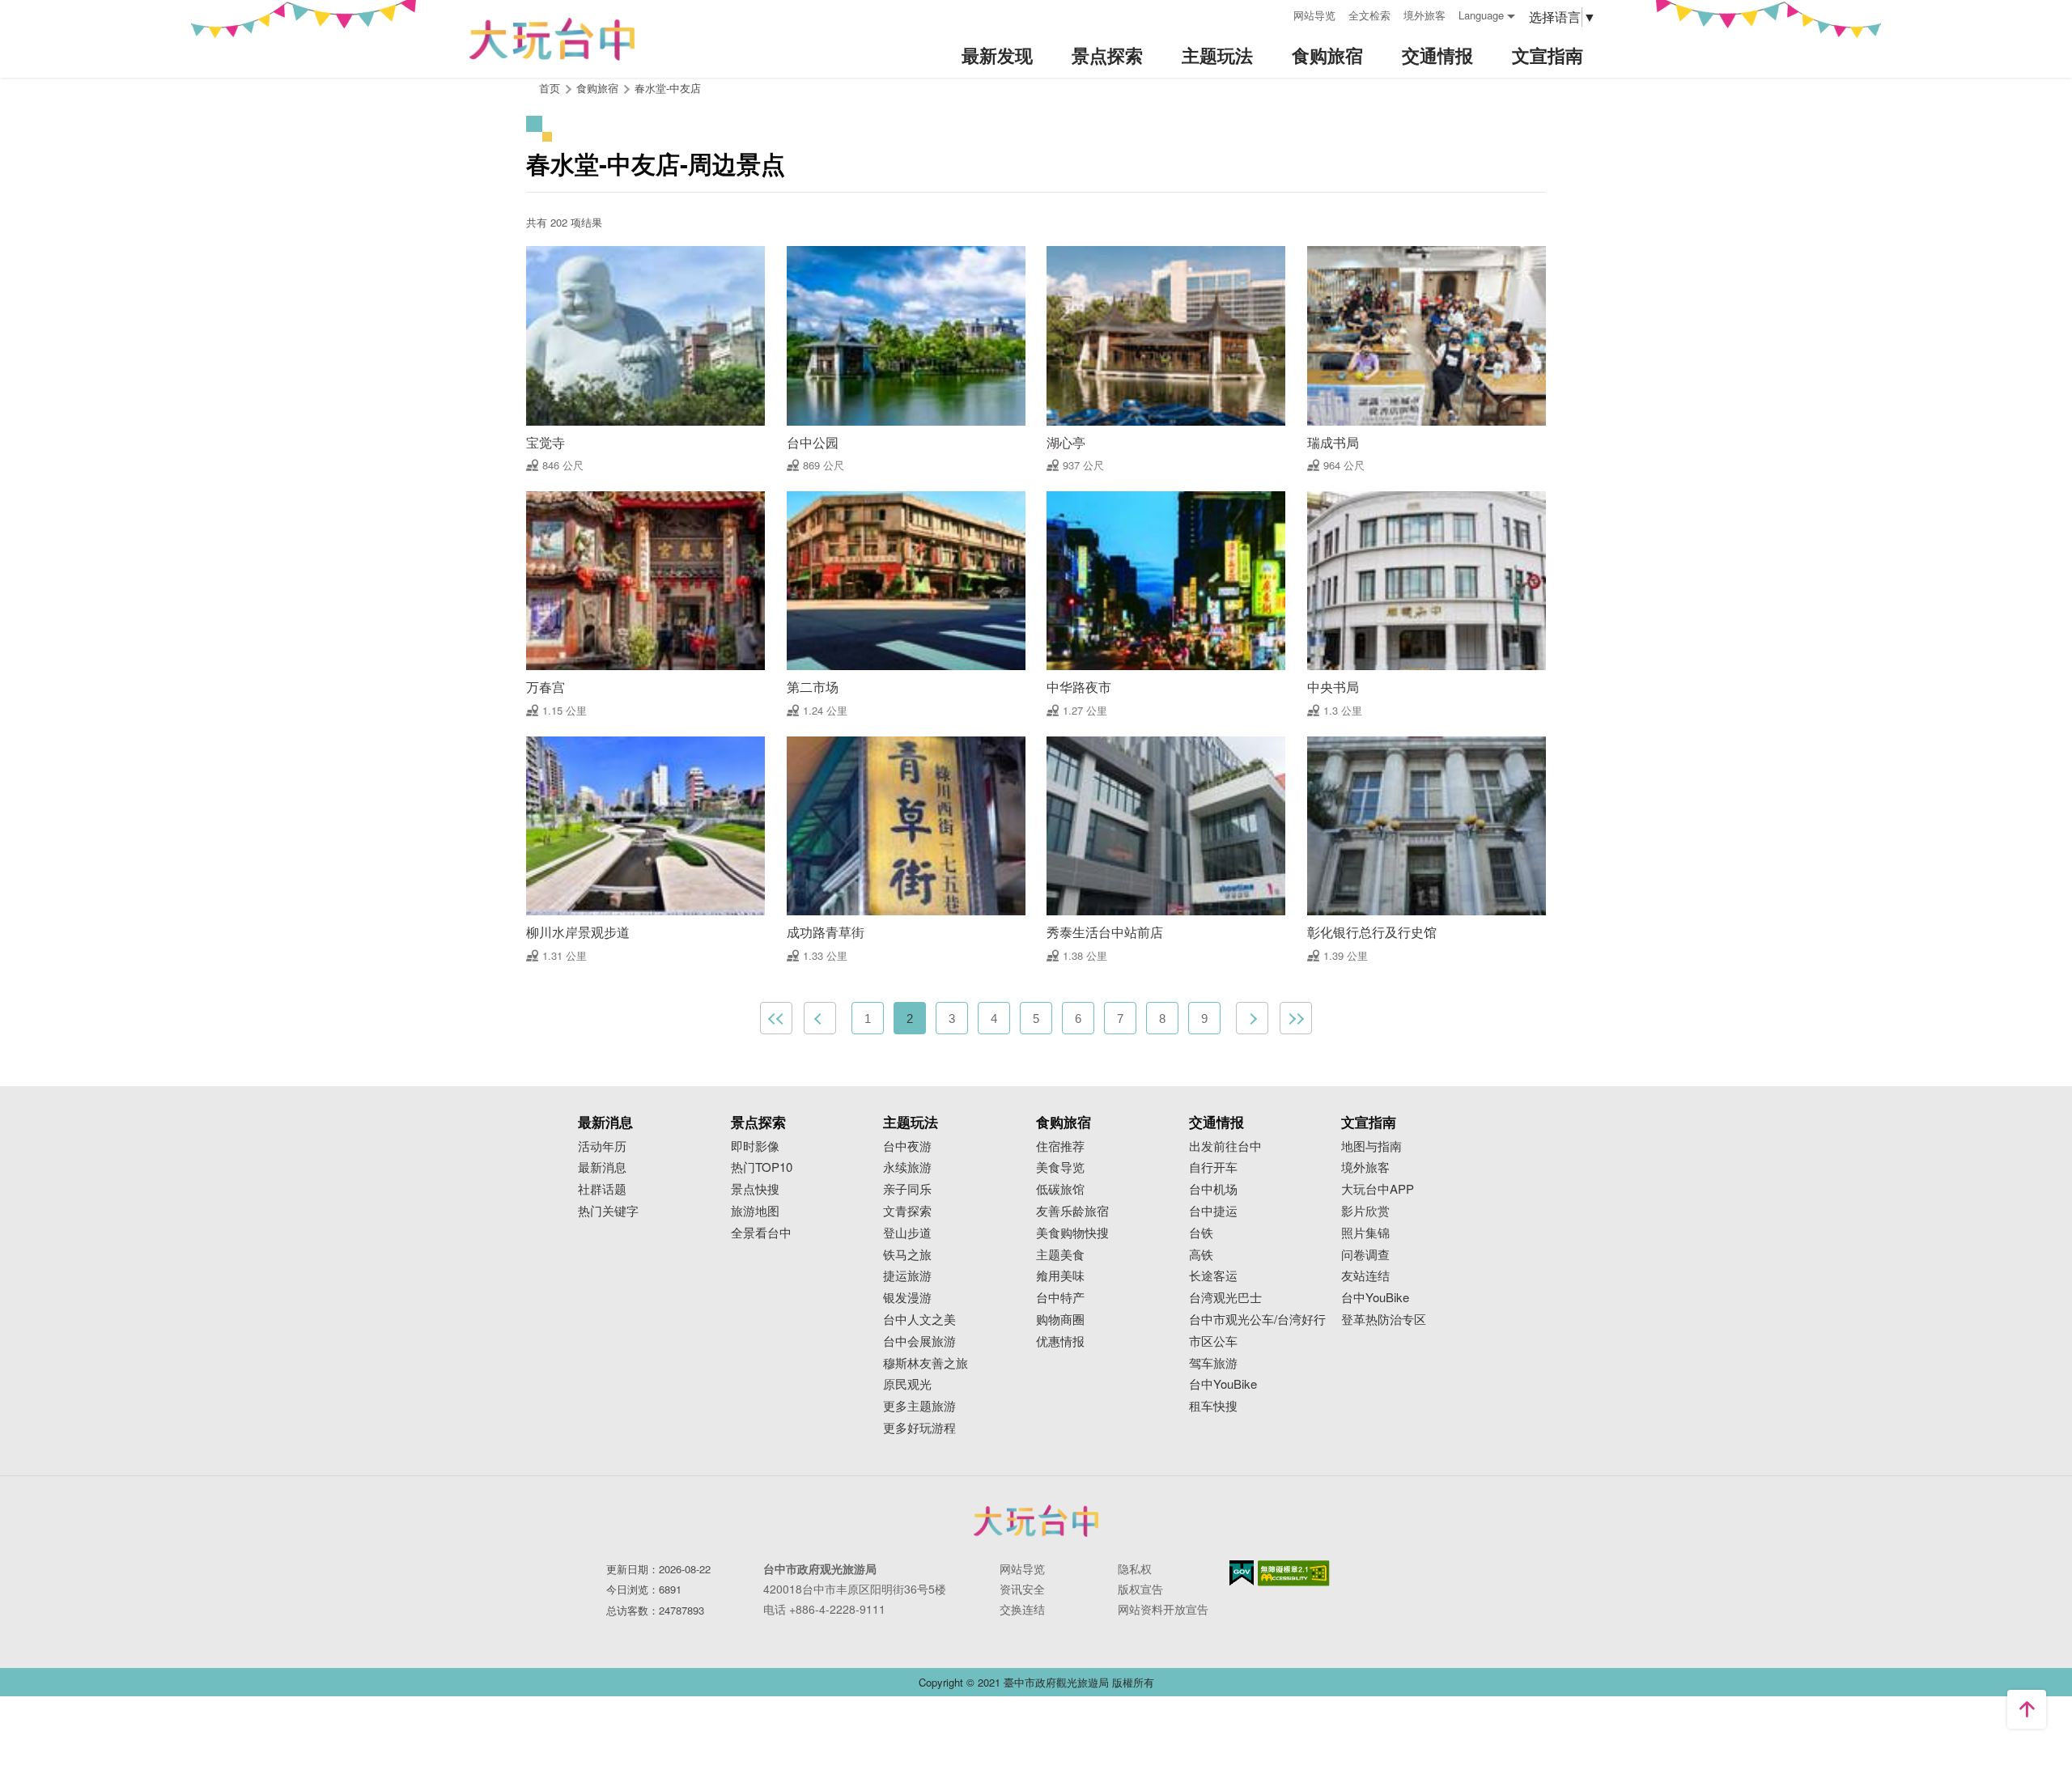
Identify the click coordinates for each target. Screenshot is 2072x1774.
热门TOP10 (762, 1167)
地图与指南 (1371, 1146)
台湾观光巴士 (1225, 1298)
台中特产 (1060, 1298)
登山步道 (907, 1233)
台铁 (1201, 1233)
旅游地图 (755, 1211)
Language (1481, 15)
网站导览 (1314, 15)
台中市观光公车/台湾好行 (1257, 1320)
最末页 (1296, 1018)
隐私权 (1135, 1568)
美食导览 (1060, 1167)
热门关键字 (608, 1211)
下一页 (1252, 1018)
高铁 (1201, 1255)
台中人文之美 (919, 1320)
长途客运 (1213, 1276)
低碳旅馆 (1060, 1189)
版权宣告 (1140, 1589)
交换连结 (1022, 1609)
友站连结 (1365, 1276)
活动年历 (602, 1146)
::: (1276, 13)
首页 (550, 88)
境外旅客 (1424, 15)
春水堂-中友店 (668, 88)
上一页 (820, 1018)
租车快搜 (1213, 1406)
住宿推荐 (1060, 1146)
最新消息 (602, 1167)
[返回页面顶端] (2027, 1709)
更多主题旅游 (919, 1406)
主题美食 (1060, 1255)
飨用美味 (1060, 1276)
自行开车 (1213, 1167)
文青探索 (907, 1211)
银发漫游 (907, 1298)
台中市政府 (1036, 1521)
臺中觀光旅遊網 (552, 39)
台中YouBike (1223, 1384)
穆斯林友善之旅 (926, 1363)
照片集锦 (1365, 1233)
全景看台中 (761, 1233)
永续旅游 (907, 1167)
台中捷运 (1213, 1211)
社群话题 (602, 1189)
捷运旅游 (907, 1276)
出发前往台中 (1225, 1146)
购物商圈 (1060, 1320)
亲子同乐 (907, 1189)
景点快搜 (755, 1189)
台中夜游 (907, 1146)
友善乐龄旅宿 (1072, 1211)
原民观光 (907, 1384)
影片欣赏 (1365, 1211)
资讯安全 (1022, 1589)
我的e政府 (1242, 1573)
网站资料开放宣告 (1163, 1609)
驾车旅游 (1213, 1363)
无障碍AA (1294, 1573)
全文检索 (1369, 15)
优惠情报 (1060, 1341)
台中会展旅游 (919, 1341)
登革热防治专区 (1384, 1320)
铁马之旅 (907, 1255)
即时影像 (755, 1146)
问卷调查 (1365, 1255)
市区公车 (1213, 1341)
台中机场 (1213, 1189)
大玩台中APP (1378, 1189)
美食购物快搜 (1072, 1233)
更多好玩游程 (919, 1428)
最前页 (776, 1018)
